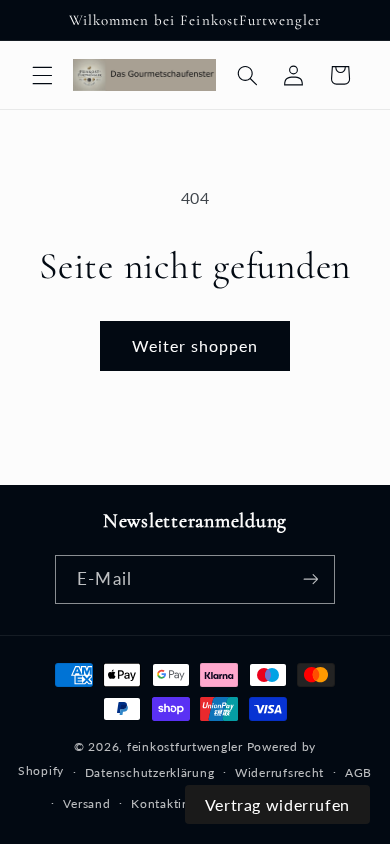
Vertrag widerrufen (277, 804)
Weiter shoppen (195, 345)
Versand (86, 803)
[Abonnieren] (310, 579)
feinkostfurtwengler (185, 746)
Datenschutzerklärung (150, 772)
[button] (42, 75)
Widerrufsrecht (279, 772)
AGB (358, 772)
